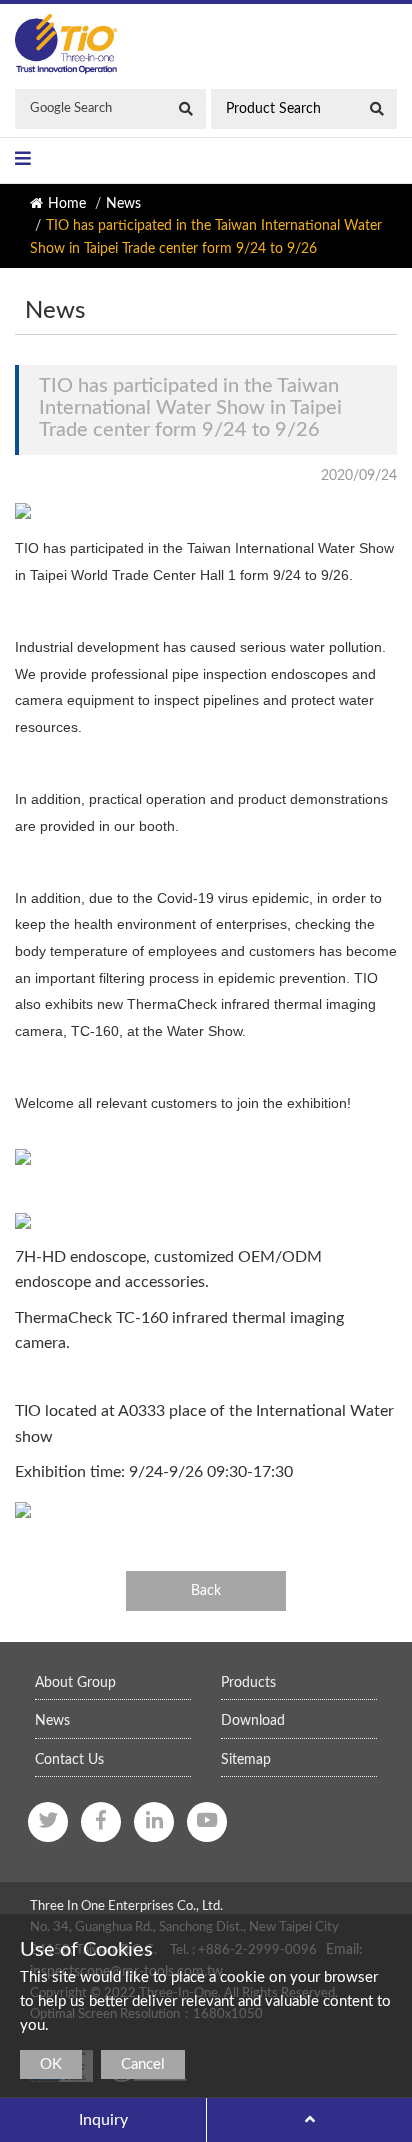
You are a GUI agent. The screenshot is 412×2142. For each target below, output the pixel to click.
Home (67, 204)
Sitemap (246, 1760)
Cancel (143, 2064)
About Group (75, 1683)
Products (248, 1683)
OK (51, 2064)
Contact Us (69, 1760)
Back (206, 1591)
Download (253, 1721)
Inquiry (103, 2120)
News (123, 204)
